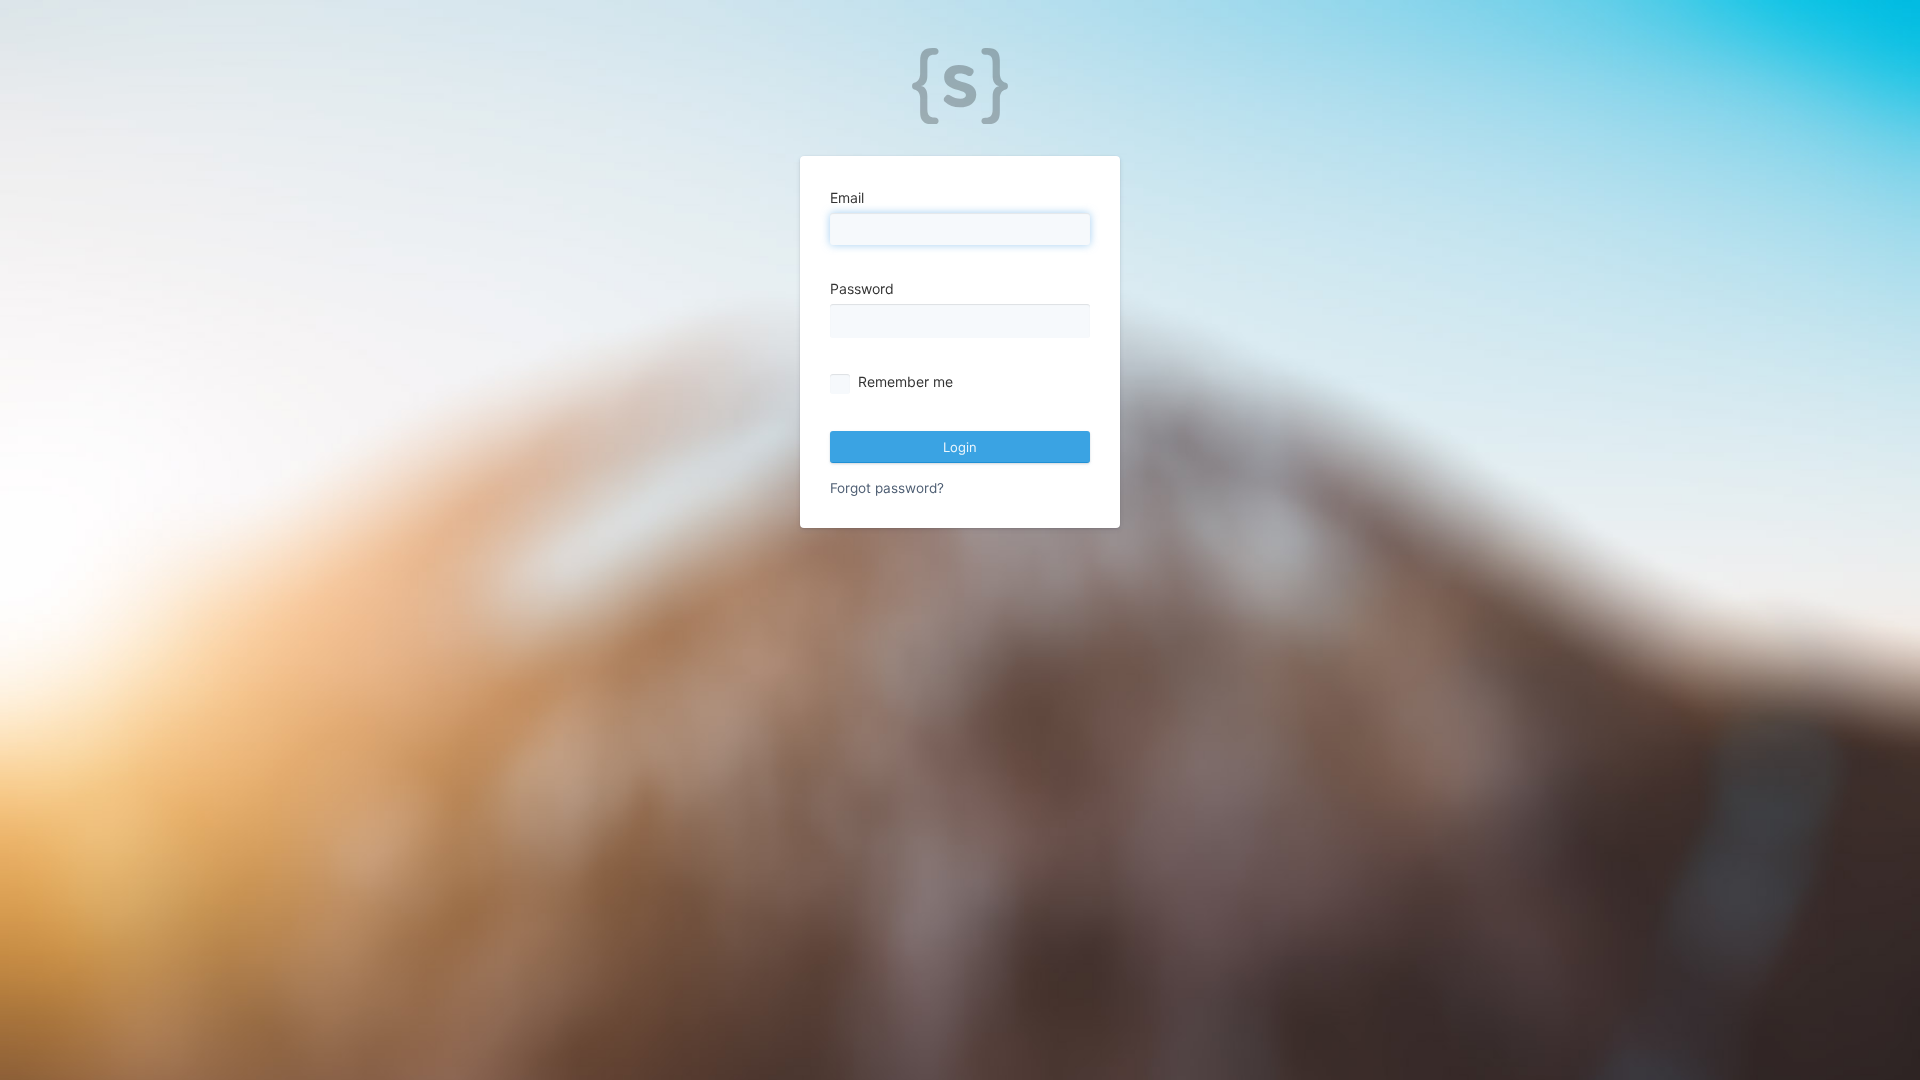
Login (960, 447)
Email (847, 197)
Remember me (905, 381)
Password (862, 288)
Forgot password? (887, 488)
